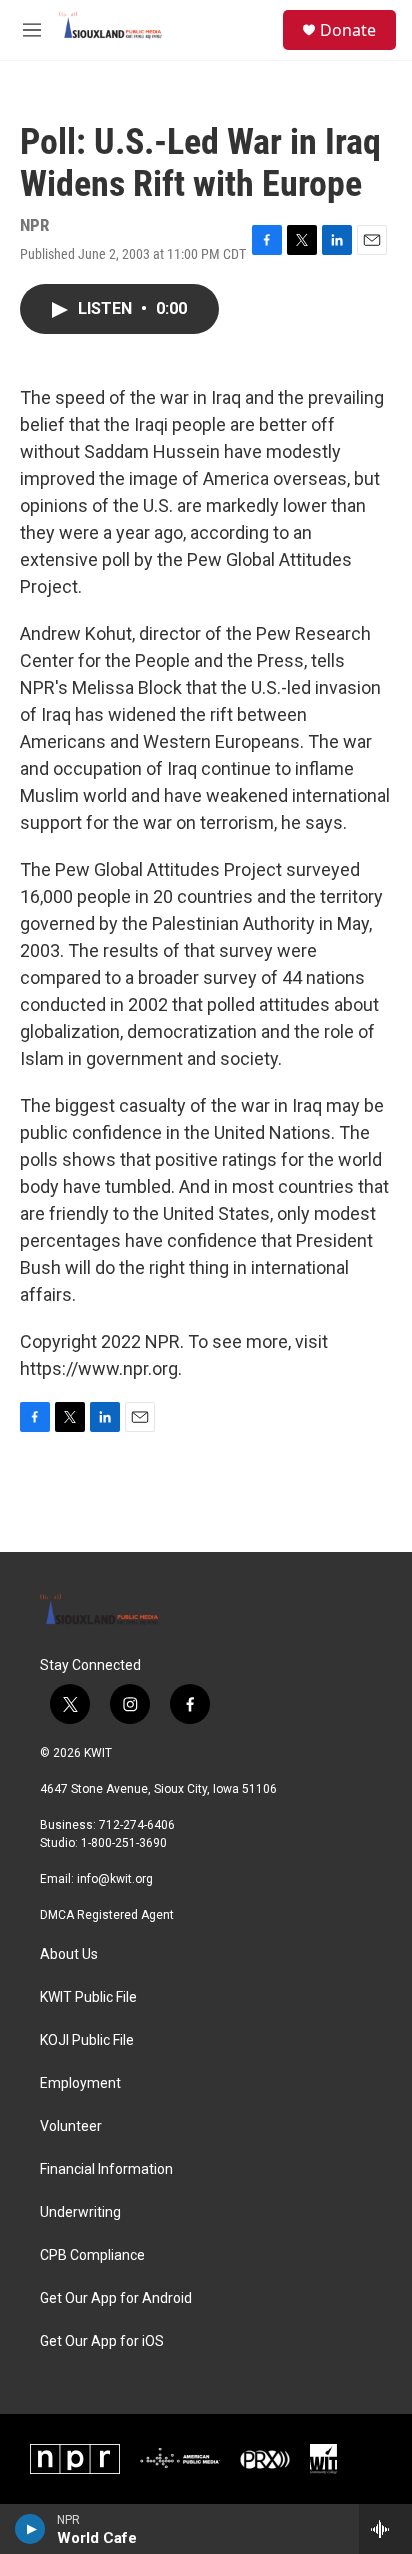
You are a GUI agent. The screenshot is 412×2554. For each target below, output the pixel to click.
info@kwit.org (115, 1879)
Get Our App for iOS (102, 2341)
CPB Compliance (92, 2255)
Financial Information (106, 2169)
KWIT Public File (88, 1997)
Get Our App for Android (116, 2298)
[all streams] (385, 2529)
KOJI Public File (87, 2040)
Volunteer (71, 2126)
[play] (30, 2529)
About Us (69, 1954)
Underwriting (80, 2212)
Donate (348, 30)
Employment (80, 2083)
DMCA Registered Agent (107, 1915)
